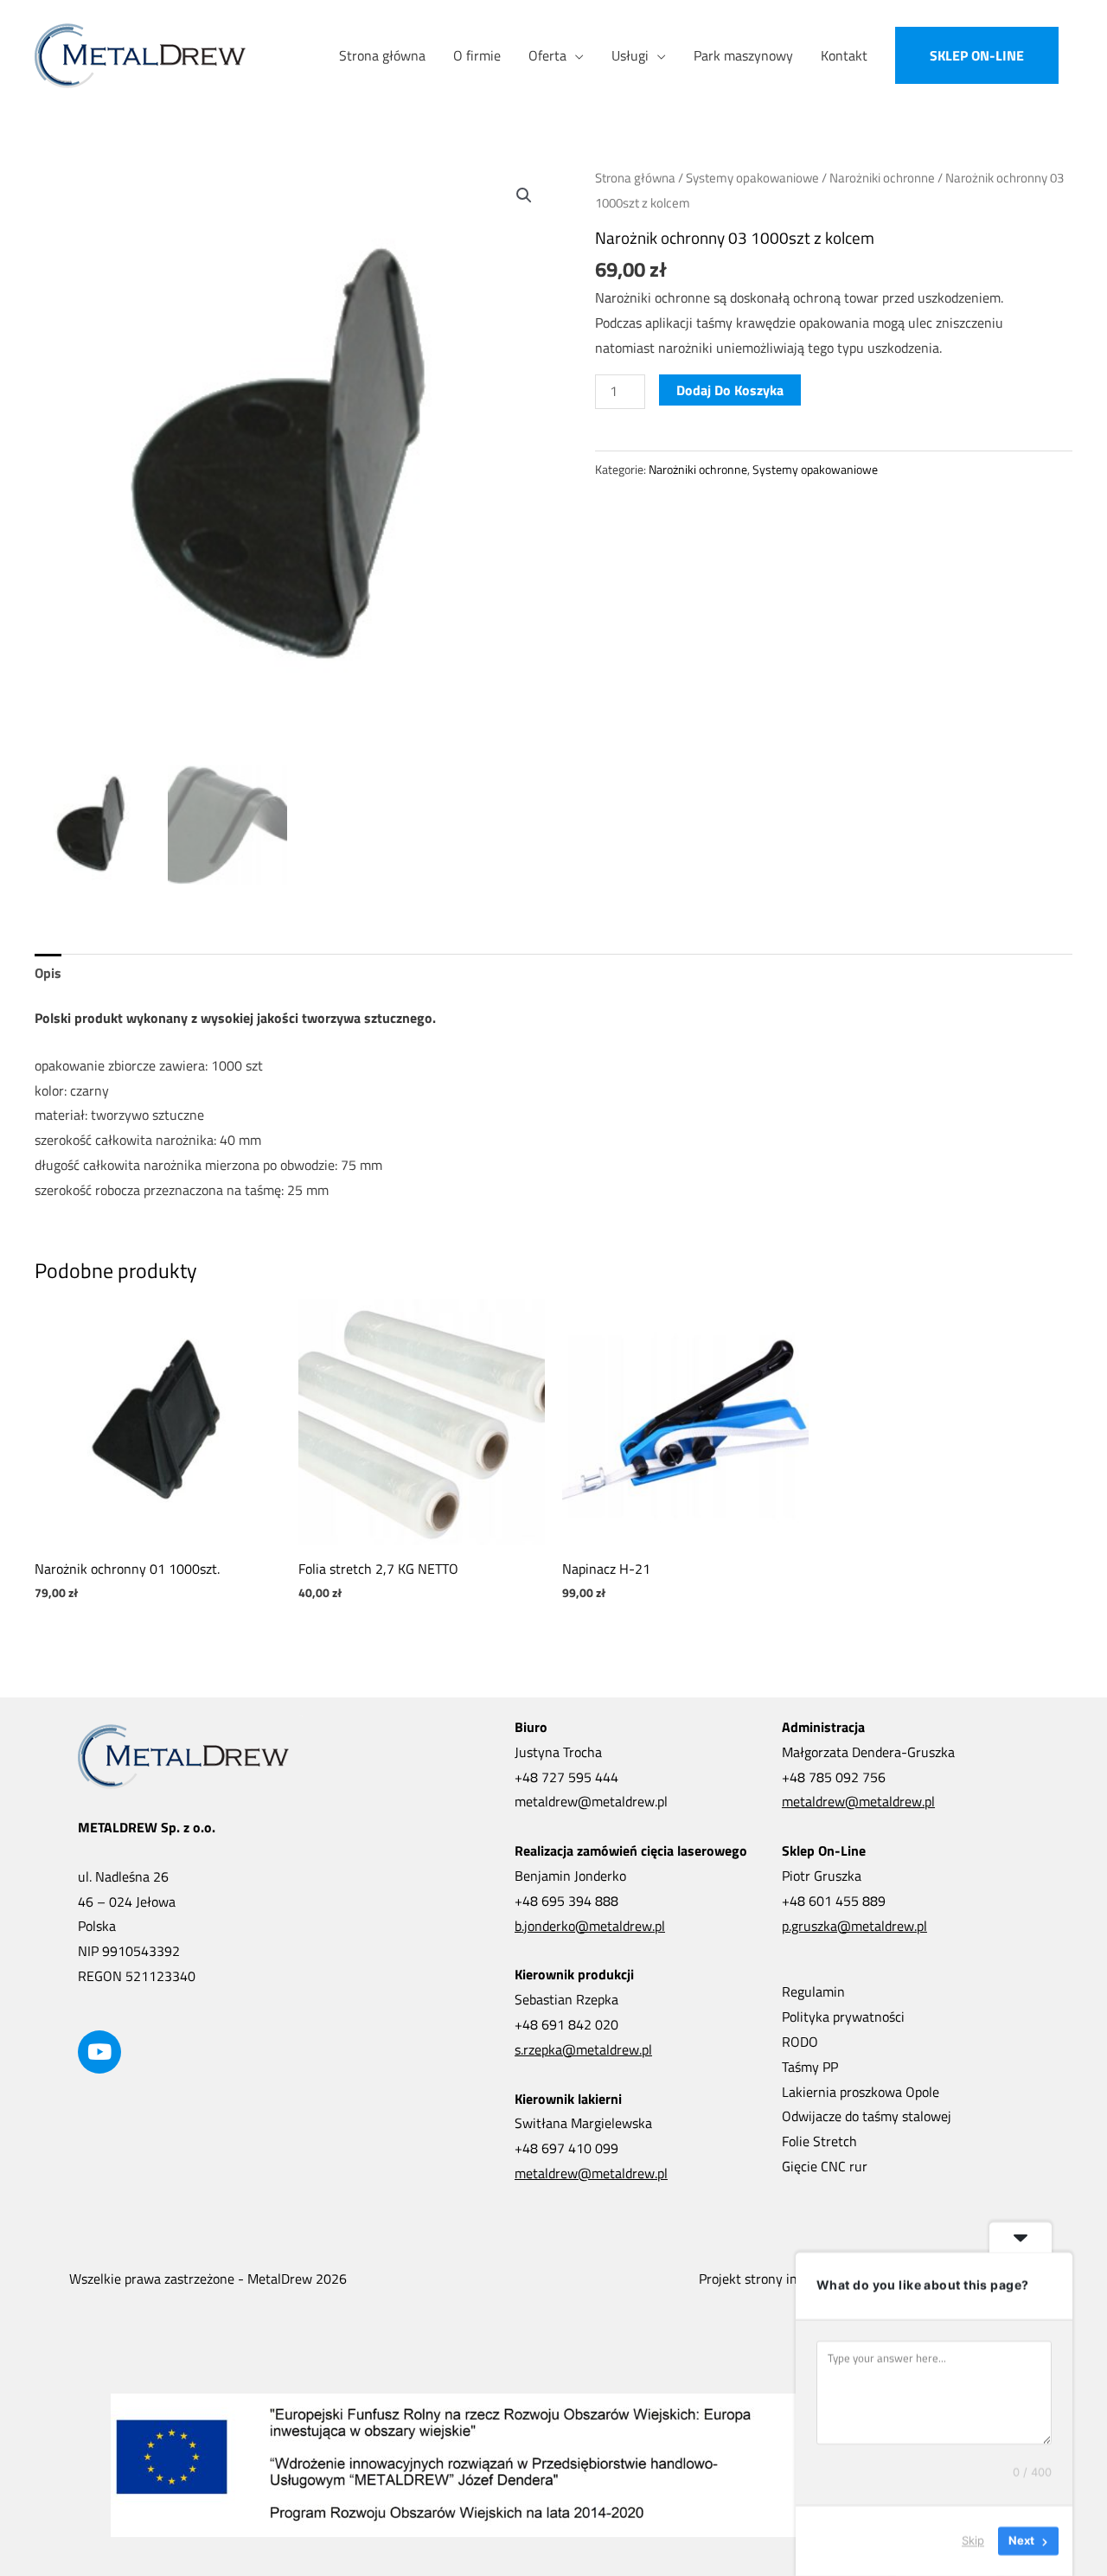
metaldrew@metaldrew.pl (591, 2173)
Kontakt (844, 55)
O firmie (477, 55)
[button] (977, 55)
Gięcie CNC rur (825, 2166)
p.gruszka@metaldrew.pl (854, 1926)
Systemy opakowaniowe (752, 178)
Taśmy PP (810, 2067)
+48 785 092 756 (834, 1777)
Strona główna (382, 55)
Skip (973, 2541)
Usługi (630, 55)
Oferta (547, 55)
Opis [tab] (48, 973)
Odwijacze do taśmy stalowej (867, 2116)
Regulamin (813, 1991)
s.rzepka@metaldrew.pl (583, 2049)
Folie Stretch (819, 2141)
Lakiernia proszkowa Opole (861, 2092)
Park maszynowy (743, 55)
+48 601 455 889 (834, 1901)
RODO (800, 2042)
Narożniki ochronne (882, 178)
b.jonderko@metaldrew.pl (590, 1926)
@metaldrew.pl (623, 1801)
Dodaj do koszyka (730, 390)
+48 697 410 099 (566, 2148)
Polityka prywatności (843, 2017)
